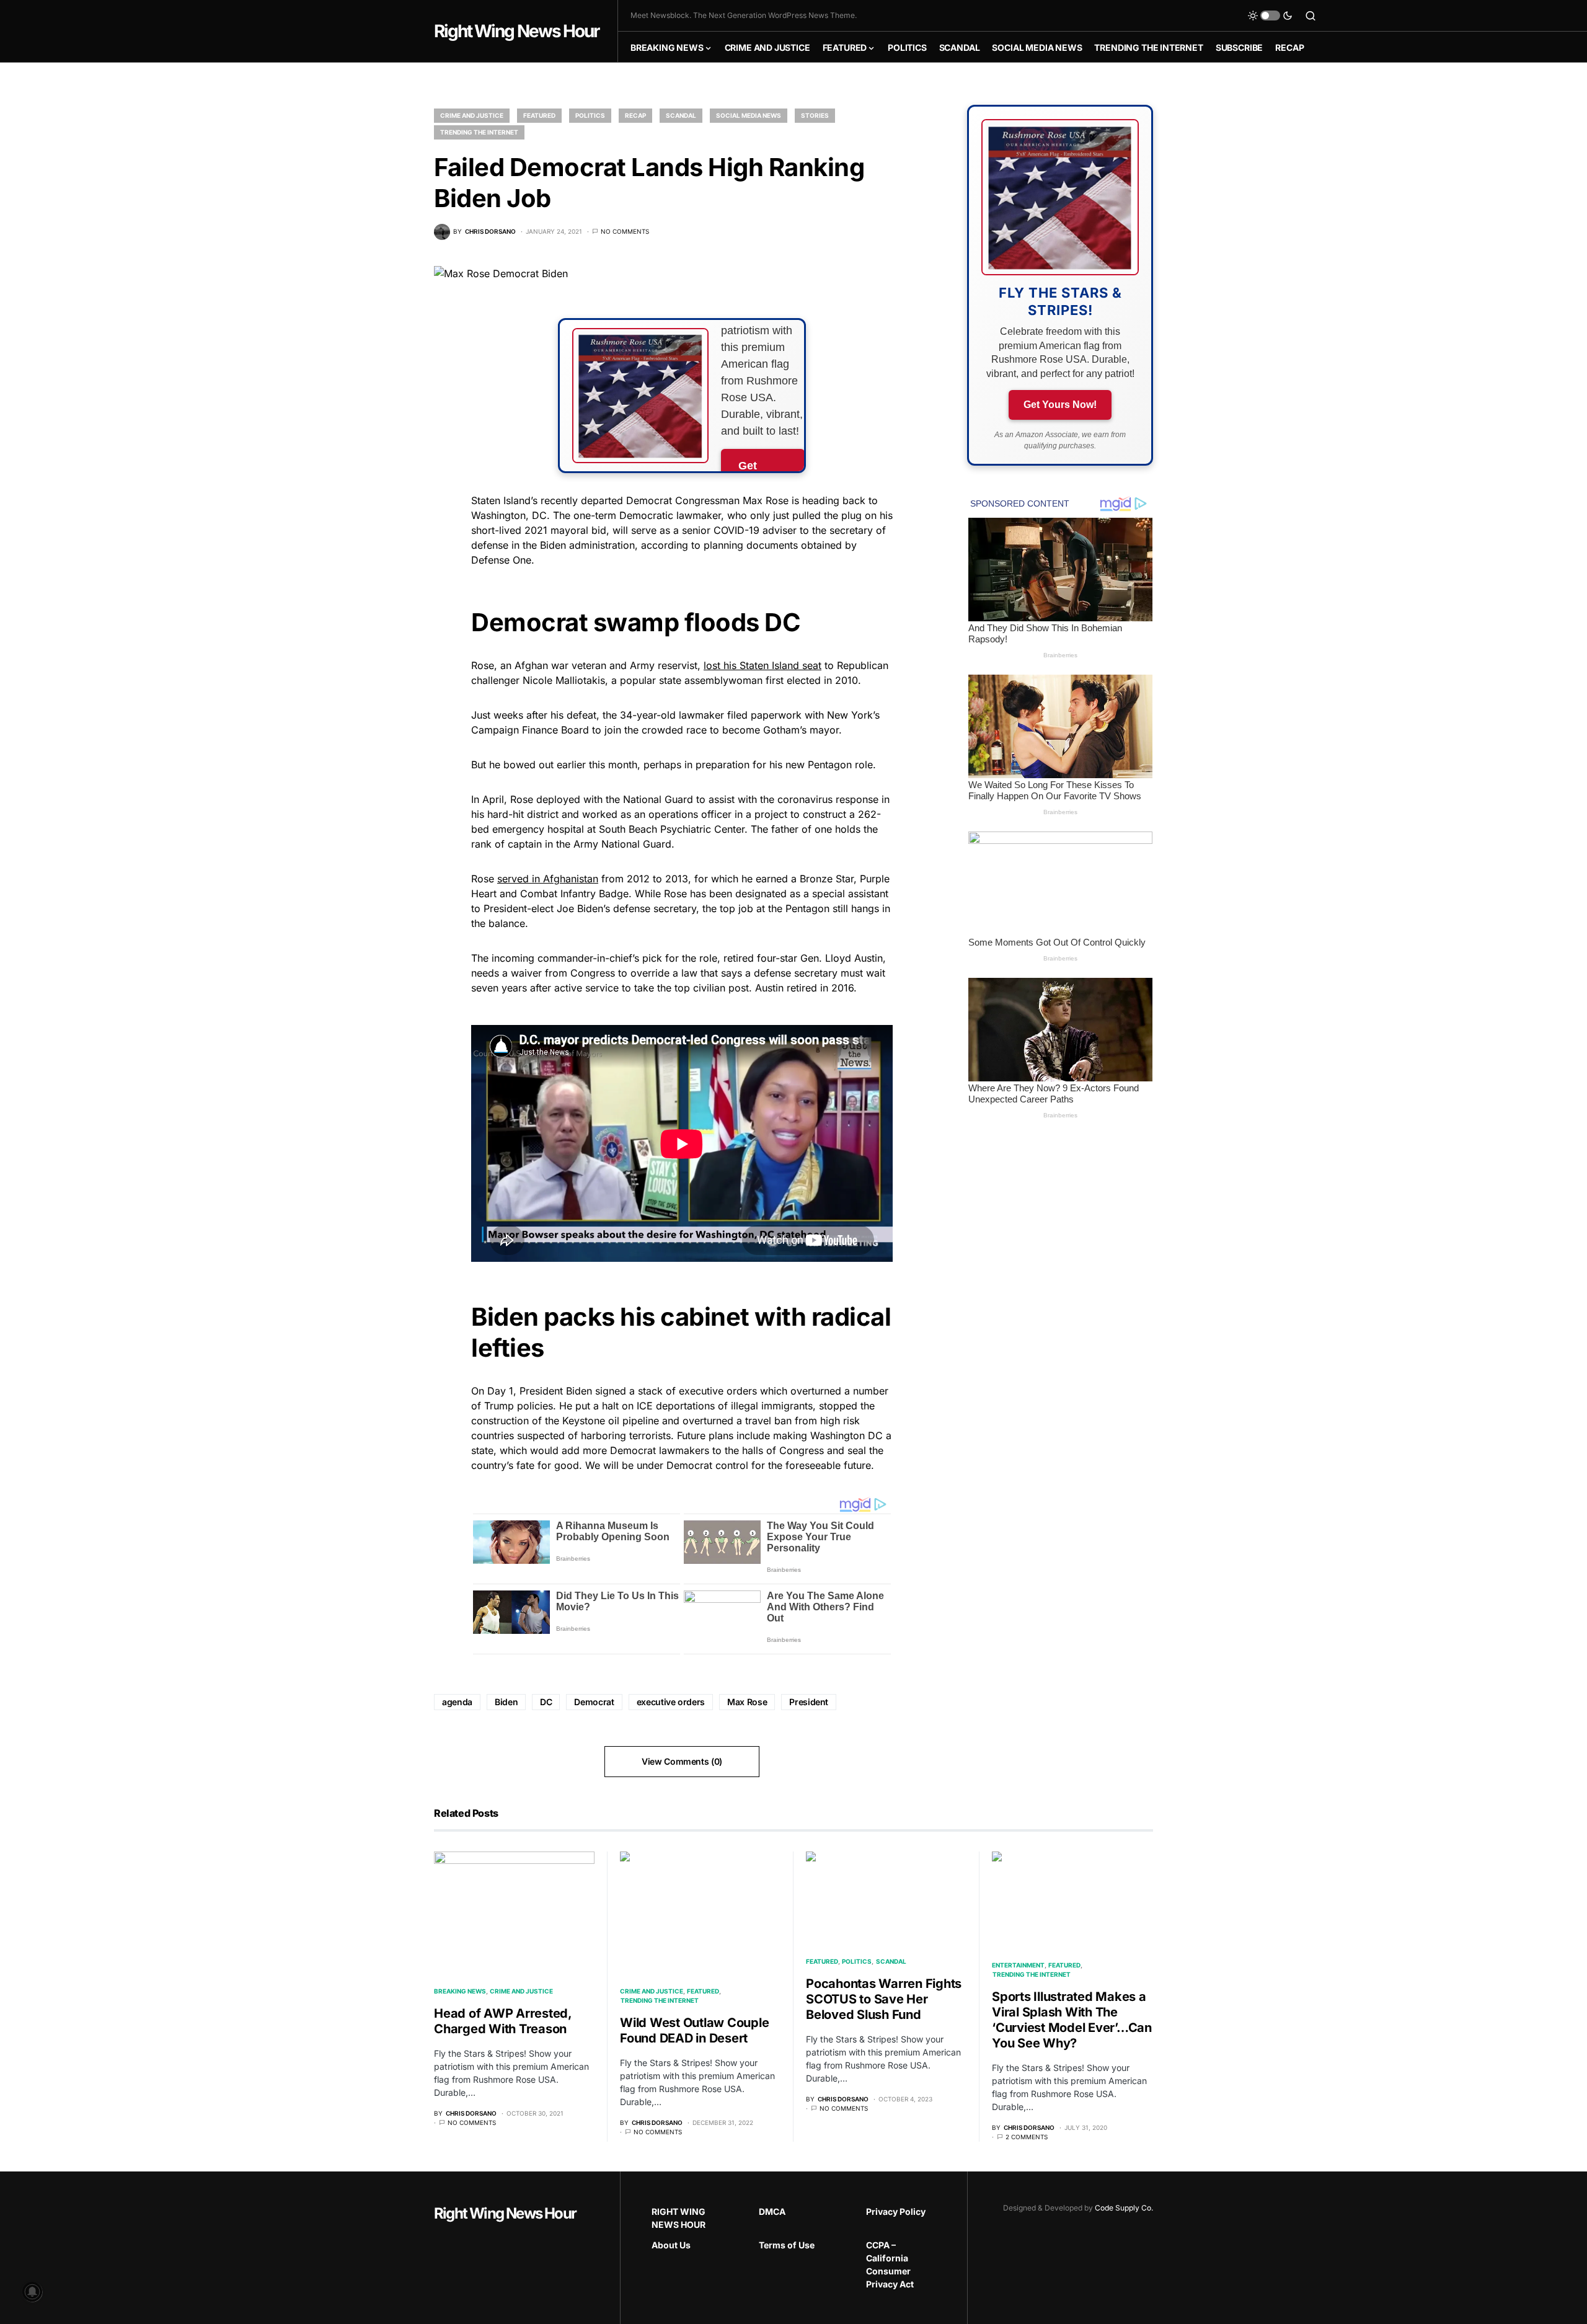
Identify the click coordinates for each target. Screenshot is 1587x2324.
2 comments (1027, 2137)
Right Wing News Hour (516, 31)
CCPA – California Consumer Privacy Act (890, 2264)
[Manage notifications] (32, 2292)
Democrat (594, 1702)
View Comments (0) (682, 1761)
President (809, 1702)
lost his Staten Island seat (763, 665)
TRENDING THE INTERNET (479, 132)
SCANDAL (681, 115)
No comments (625, 231)
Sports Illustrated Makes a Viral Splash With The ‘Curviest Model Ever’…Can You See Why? (1072, 2020)
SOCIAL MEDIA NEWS (749, 115)
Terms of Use (787, 2245)
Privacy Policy (896, 2211)
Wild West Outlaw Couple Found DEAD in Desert (694, 2030)
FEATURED (539, 115)
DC (546, 1702)
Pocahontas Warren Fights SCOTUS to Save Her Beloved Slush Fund (884, 1999)
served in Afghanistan (548, 879)
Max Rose (747, 1702)
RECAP (635, 115)
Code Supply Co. (1124, 2208)
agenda (457, 1702)
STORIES (815, 115)
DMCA (772, 2211)
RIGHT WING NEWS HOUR (679, 2218)
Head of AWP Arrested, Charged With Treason (503, 2021)
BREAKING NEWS (460, 1991)
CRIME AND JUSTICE (472, 115)
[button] (1270, 16)
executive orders (671, 1702)
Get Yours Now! (1060, 405)
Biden (506, 1702)
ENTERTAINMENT (1018, 1965)
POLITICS (590, 115)
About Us (671, 2245)
